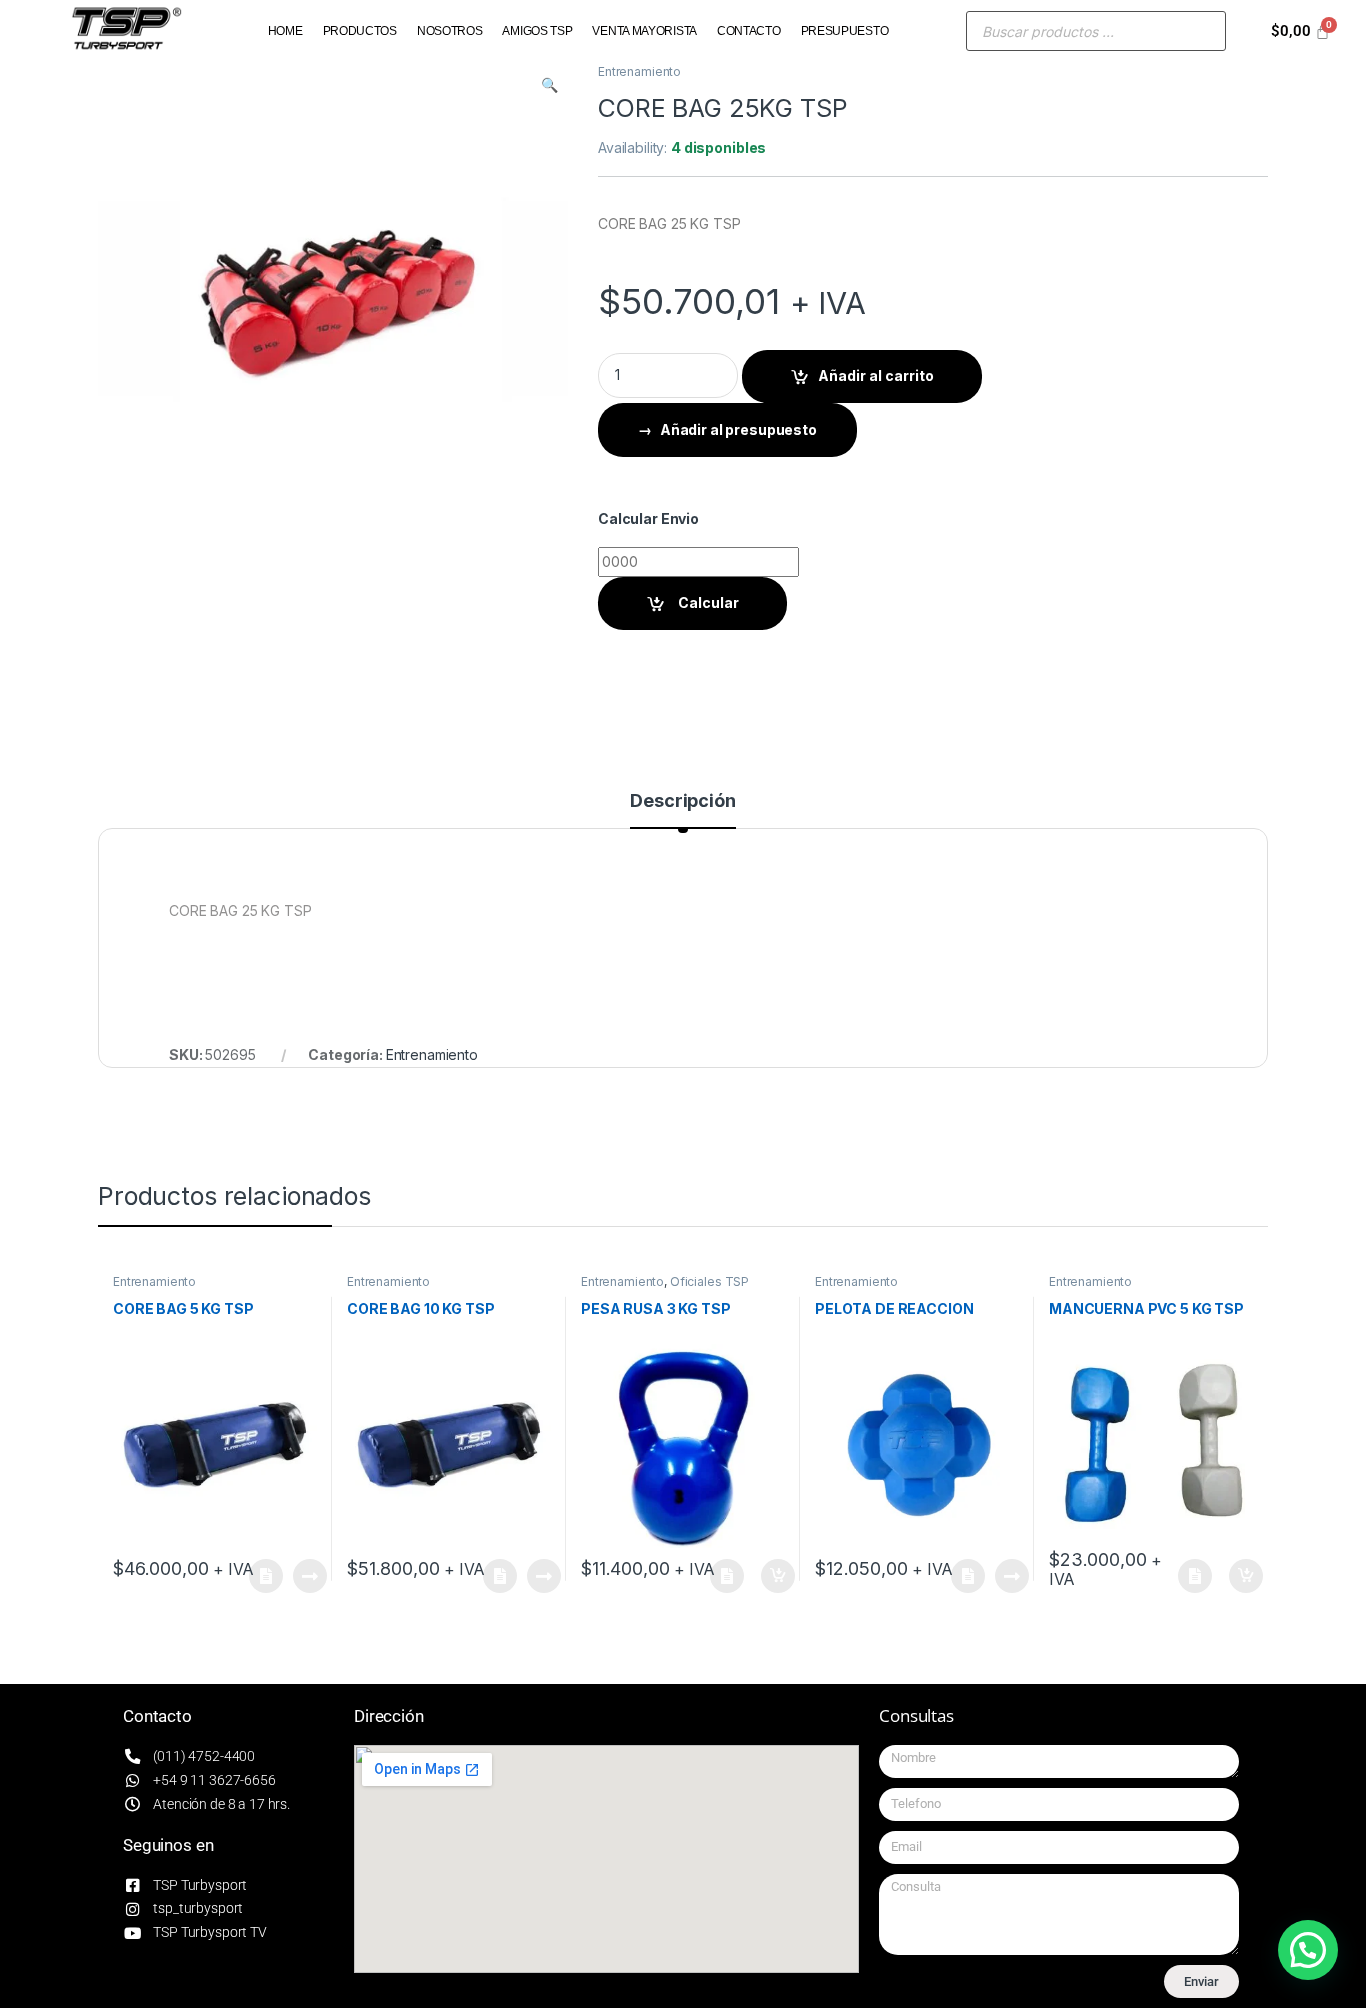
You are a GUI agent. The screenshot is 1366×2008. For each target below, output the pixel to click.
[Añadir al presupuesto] (270, 1576)
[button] (549, 85)
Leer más (310, 1576)
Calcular (707, 602)
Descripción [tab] (682, 801)
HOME (285, 31)
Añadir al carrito (876, 375)
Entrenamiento (639, 71)
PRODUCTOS (360, 31)
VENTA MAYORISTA (644, 31)
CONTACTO (749, 31)
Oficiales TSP (709, 1281)
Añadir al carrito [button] (774, 1576)
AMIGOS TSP (537, 31)
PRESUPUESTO (845, 31)
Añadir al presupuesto (738, 429)
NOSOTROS (450, 31)
